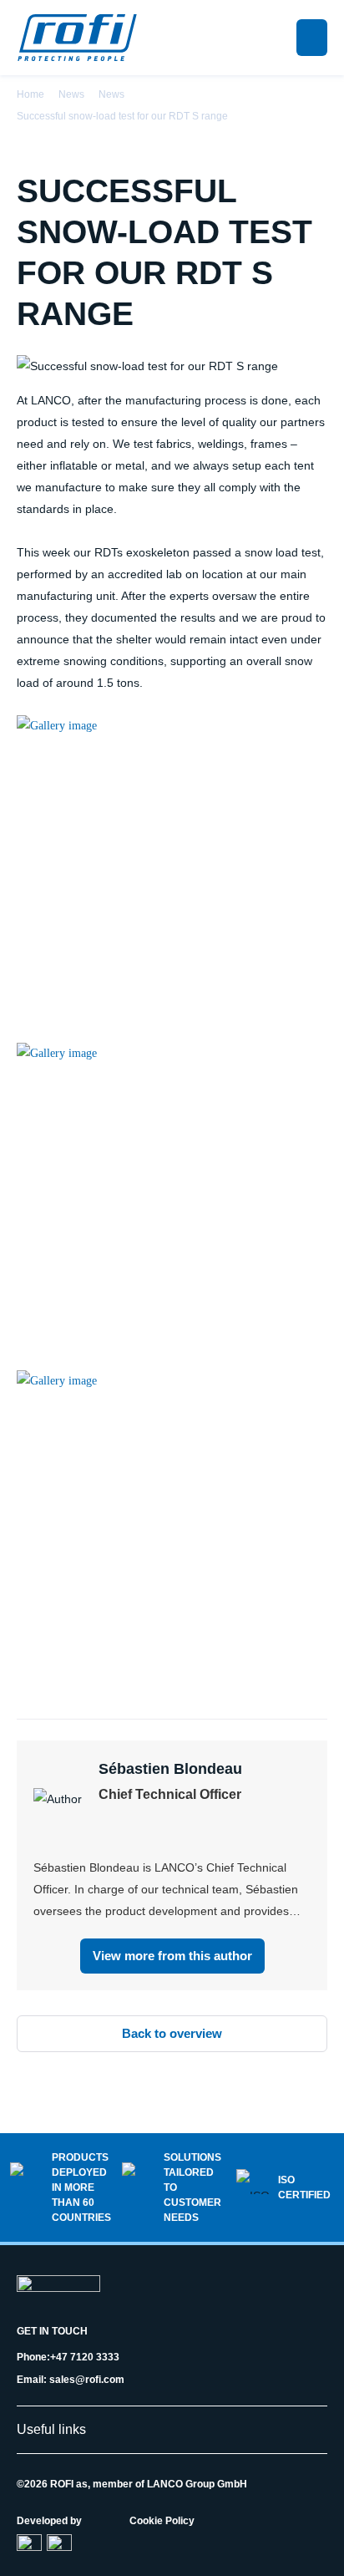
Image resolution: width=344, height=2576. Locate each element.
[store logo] (77, 38)
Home (30, 94)
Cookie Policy (162, 2521)
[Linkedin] (106, 1831)
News (71, 94)
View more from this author (172, 1956)
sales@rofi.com (87, 2380)
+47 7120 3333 (85, 2357)
